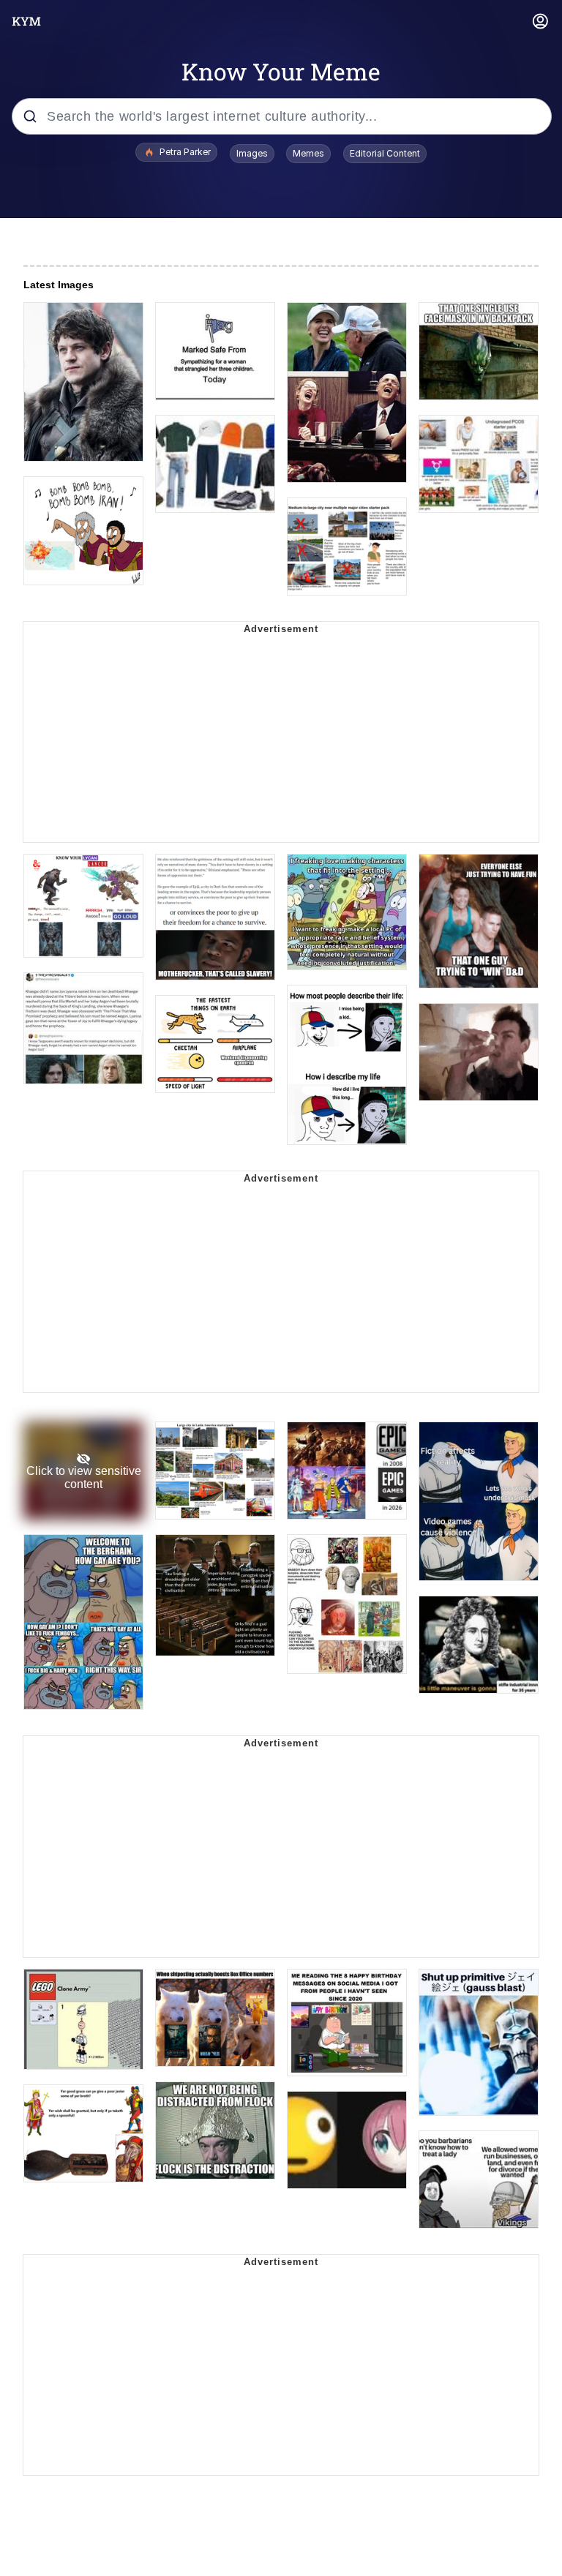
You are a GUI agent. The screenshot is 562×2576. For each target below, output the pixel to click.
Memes (308, 153)
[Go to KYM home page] (26, 21)
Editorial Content (385, 153)
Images (252, 153)
